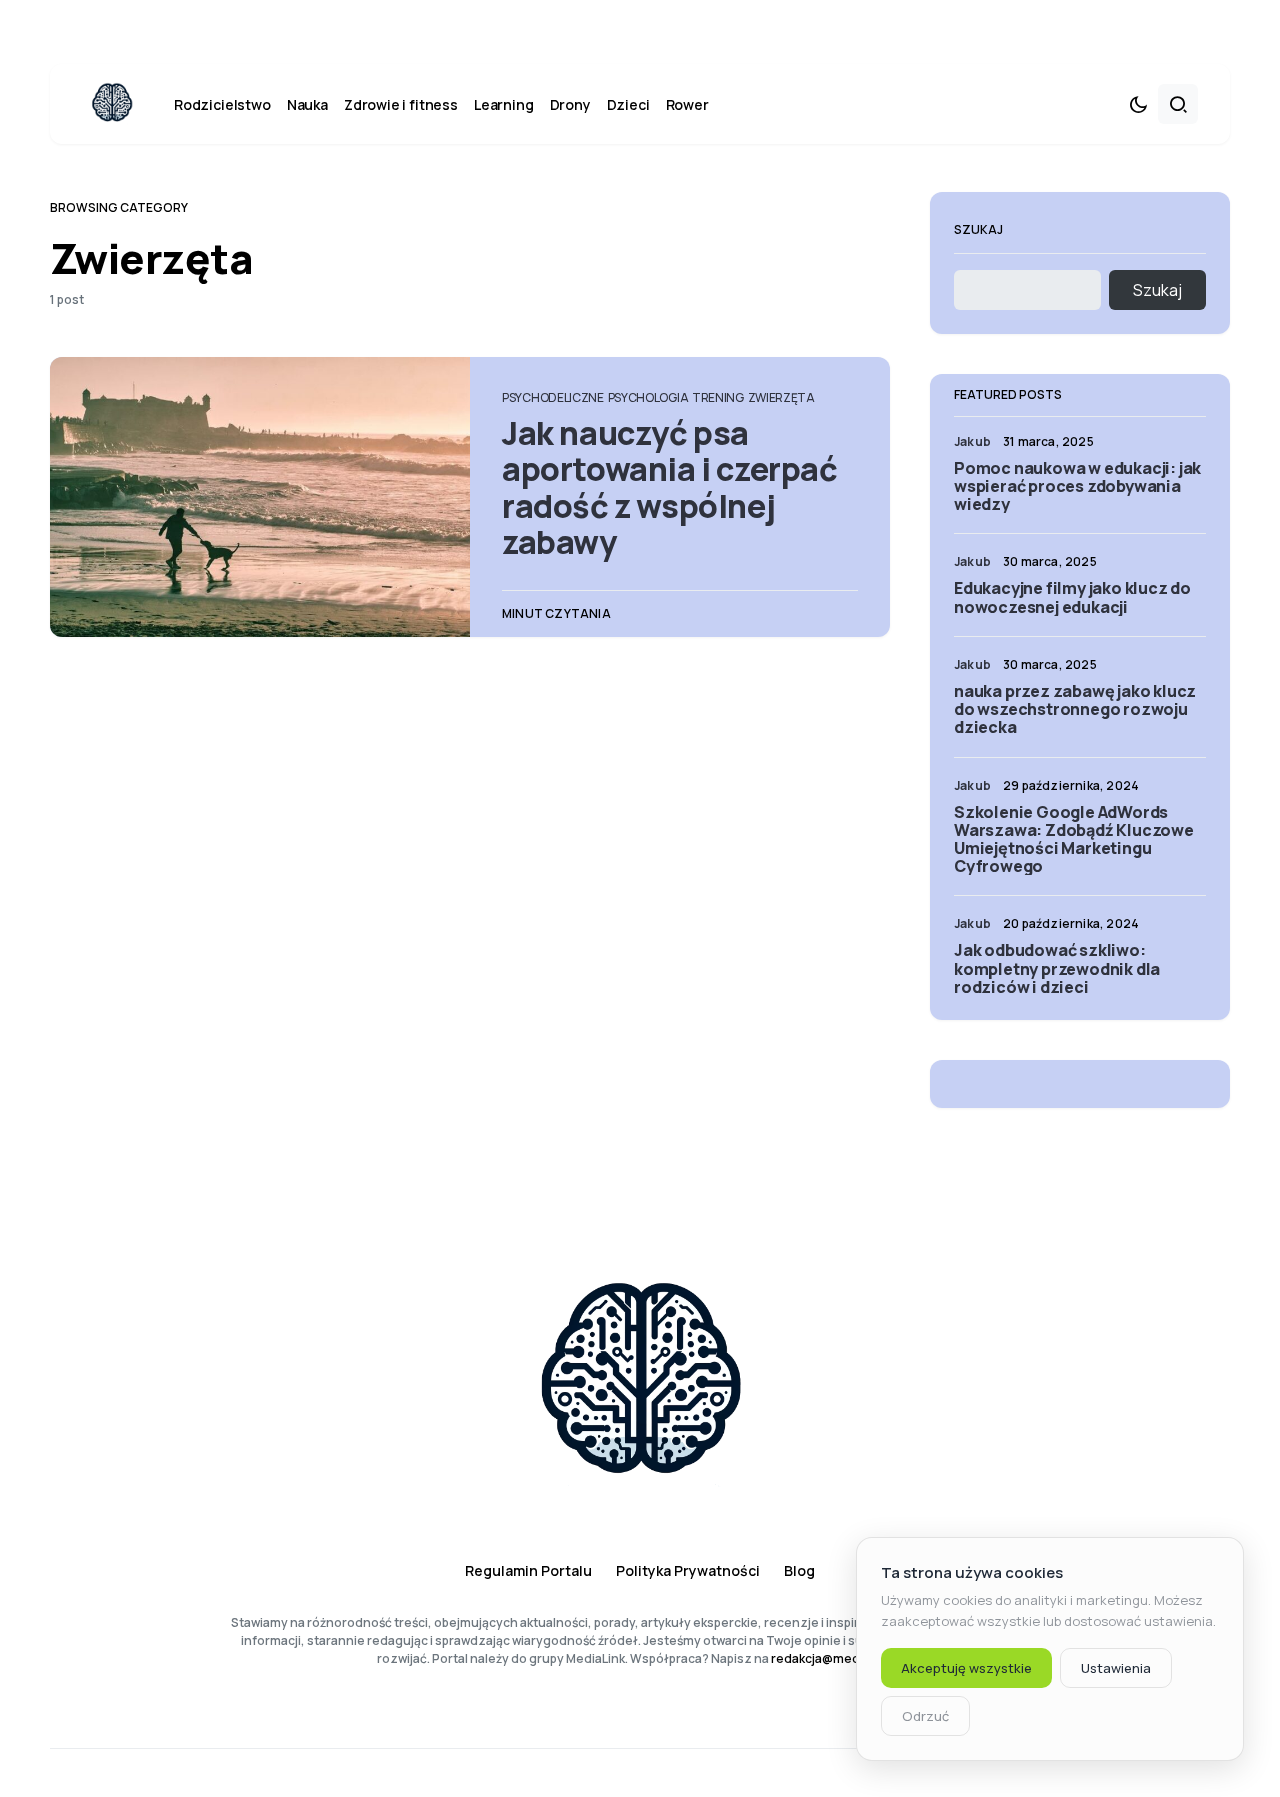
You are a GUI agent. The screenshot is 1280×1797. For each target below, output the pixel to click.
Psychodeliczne (553, 397)
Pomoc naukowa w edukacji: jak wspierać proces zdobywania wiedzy (1077, 486)
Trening (718, 397)
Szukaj (978, 229)
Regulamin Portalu (528, 1571)
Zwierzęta (781, 397)
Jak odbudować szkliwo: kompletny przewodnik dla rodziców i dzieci (1057, 968)
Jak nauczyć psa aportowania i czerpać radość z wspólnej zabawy (670, 487)
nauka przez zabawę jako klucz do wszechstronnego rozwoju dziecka (1075, 709)
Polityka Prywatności (688, 1571)
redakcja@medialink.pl (837, 1658)
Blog (799, 1571)
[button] (1138, 104)
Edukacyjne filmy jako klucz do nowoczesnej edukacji (1072, 597)
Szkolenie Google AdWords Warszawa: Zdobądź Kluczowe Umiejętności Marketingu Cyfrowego (1074, 839)
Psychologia (648, 397)
